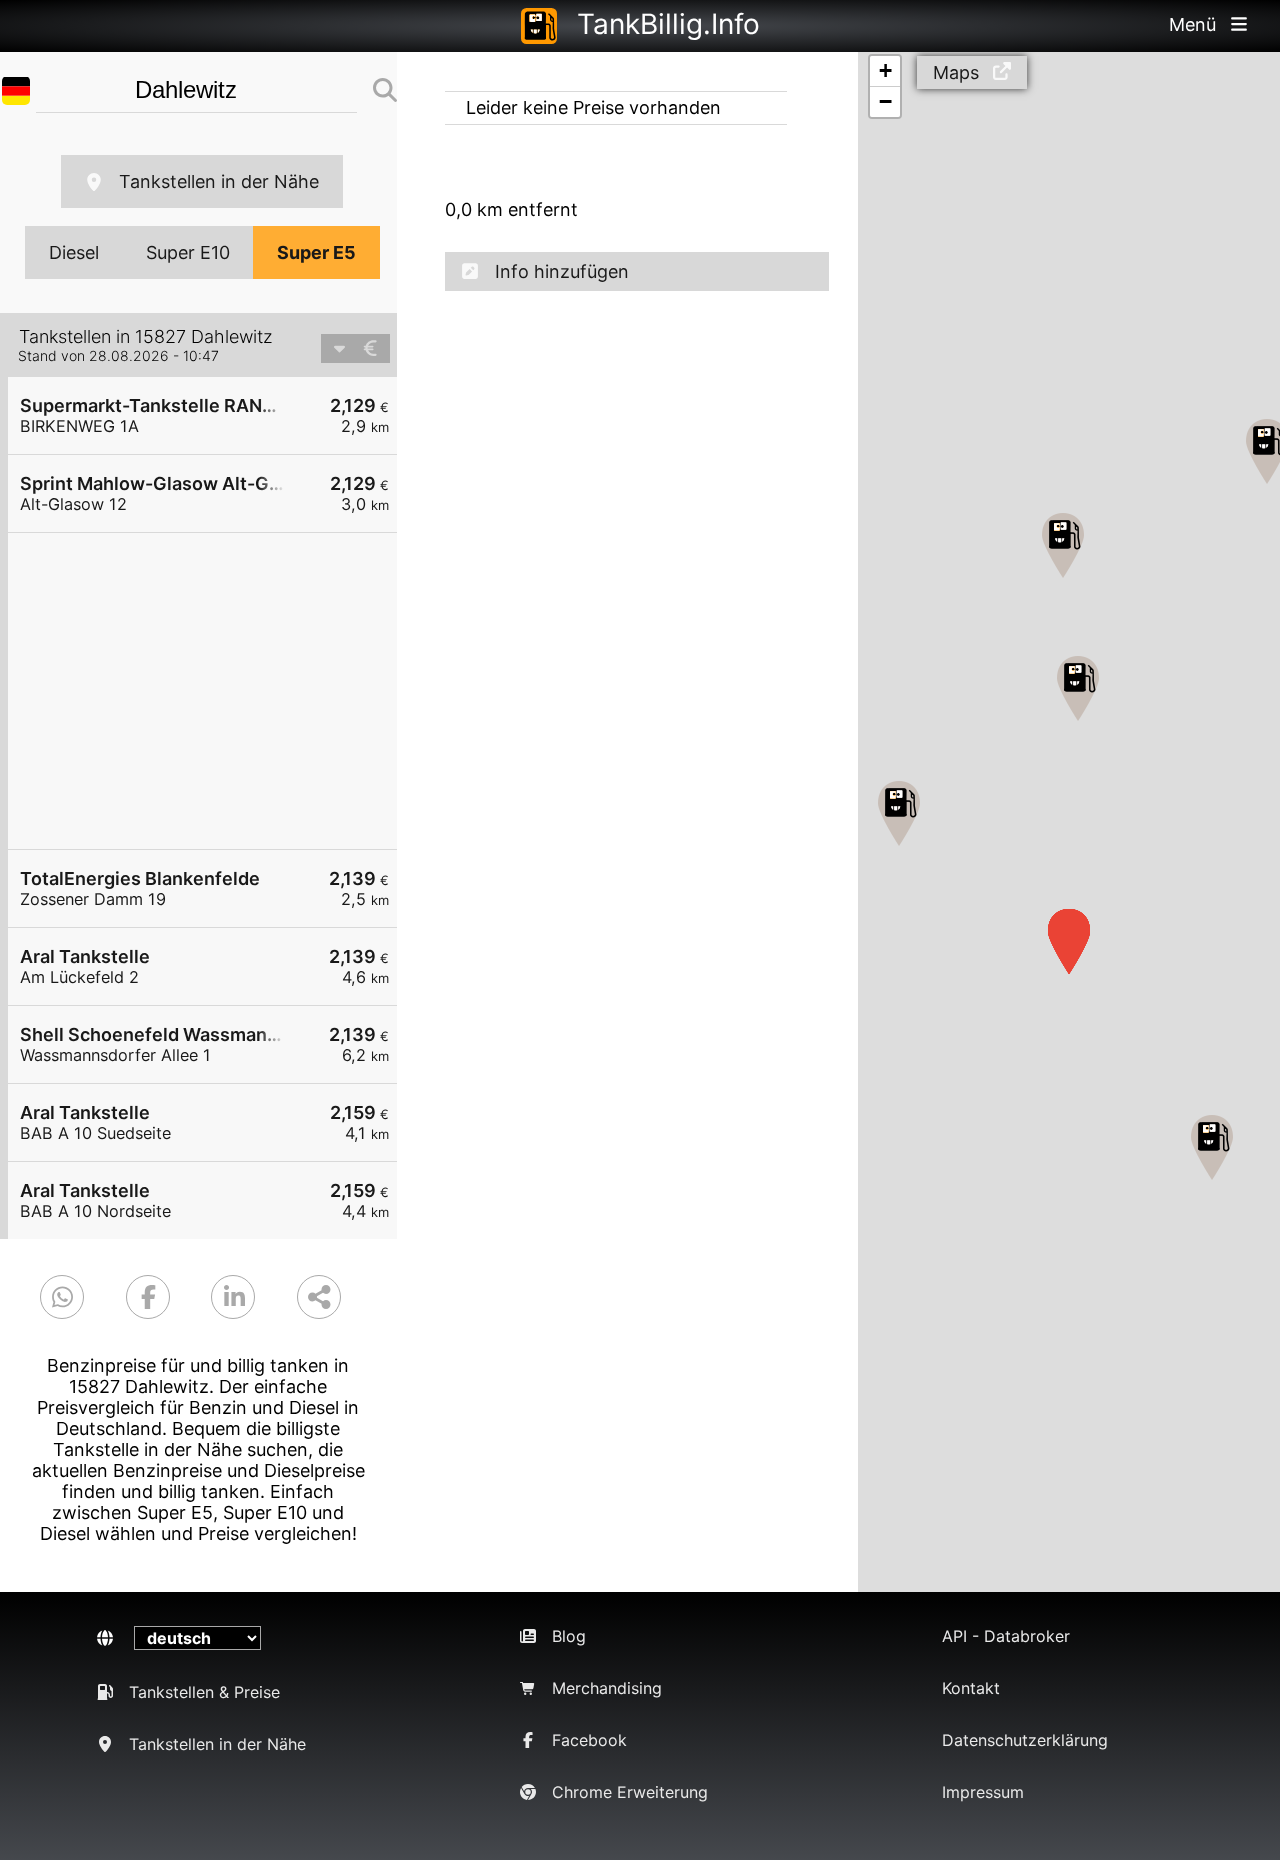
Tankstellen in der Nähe (219, 181)
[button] (1212, 1147)
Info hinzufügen (562, 271)
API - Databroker (1006, 1636)
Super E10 (188, 252)
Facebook (589, 1740)
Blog (569, 1636)
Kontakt (971, 1688)
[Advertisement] (212, 691)
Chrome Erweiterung (630, 1792)
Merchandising (607, 1688)
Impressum (983, 1792)
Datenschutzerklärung (1025, 1740)
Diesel (74, 252)
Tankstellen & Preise (204, 1692)
